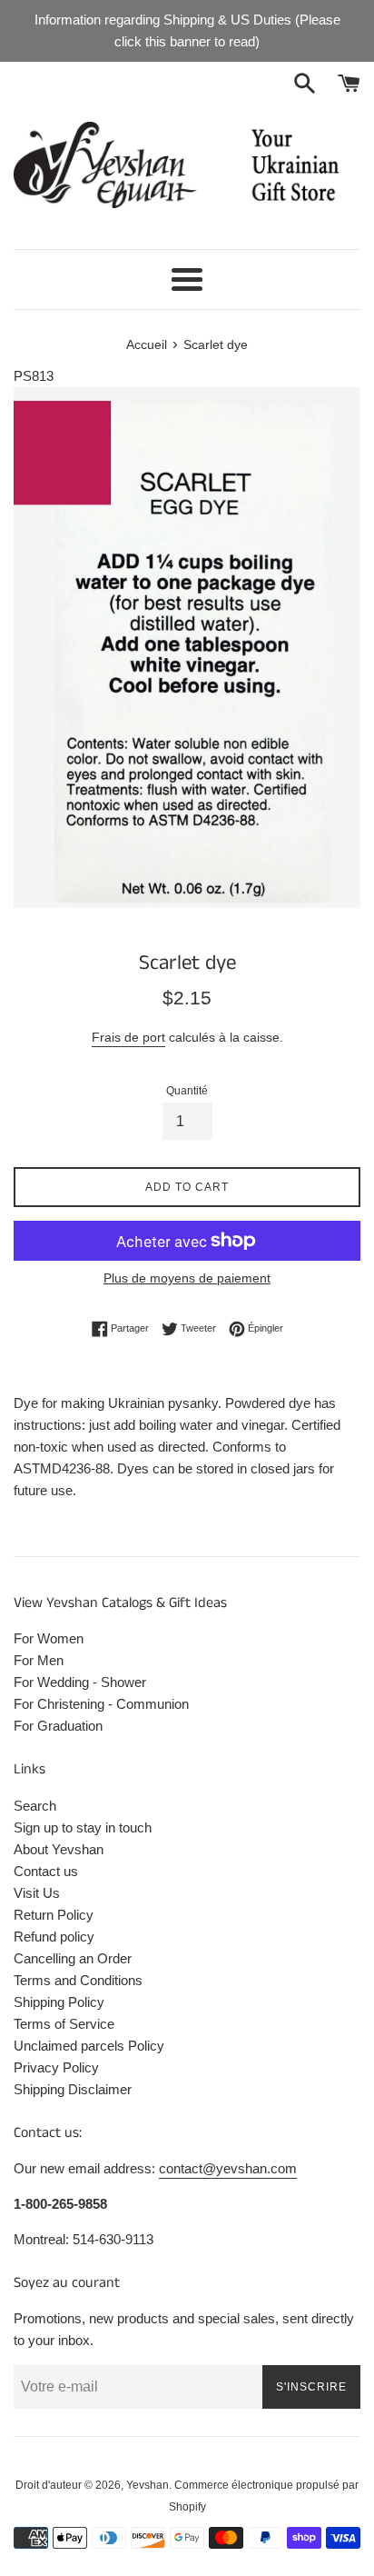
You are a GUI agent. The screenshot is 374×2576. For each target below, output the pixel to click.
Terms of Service (64, 2024)
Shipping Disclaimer (73, 2089)
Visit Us (37, 1893)
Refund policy (54, 1937)
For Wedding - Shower (80, 1682)
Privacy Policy (56, 2067)
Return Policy (54, 1915)
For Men (39, 1660)
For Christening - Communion (101, 1704)
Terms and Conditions (78, 1980)
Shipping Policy (59, 2002)
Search (35, 1806)
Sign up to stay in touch (83, 1827)
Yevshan (148, 2485)
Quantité (187, 1091)
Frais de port (128, 1037)
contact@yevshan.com (228, 2168)
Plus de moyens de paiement (187, 1278)
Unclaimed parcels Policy (89, 2046)
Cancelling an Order (73, 1958)
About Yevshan (59, 1849)
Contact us (46, 1871)
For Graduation (58, 1726)
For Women (49, 1638)
